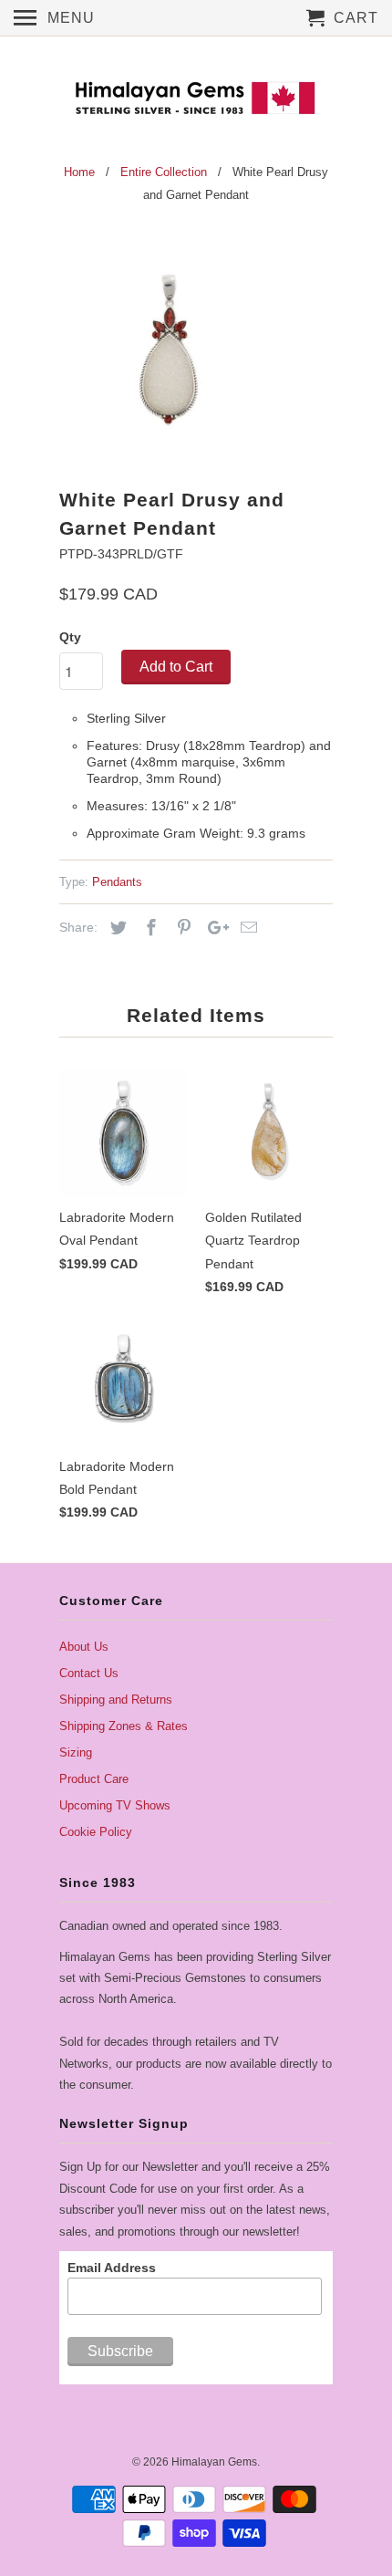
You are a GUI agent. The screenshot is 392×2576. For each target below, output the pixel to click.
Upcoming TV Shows (115, 1805)
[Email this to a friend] (246, 928)
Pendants (117, 882)
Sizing (76, 1752)
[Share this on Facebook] (149, 928)
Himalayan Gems (214, 2462)
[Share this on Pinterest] (181, 928)
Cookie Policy (96, 1832)
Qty (70, 637)
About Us (84, 1647)
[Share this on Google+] (213, 928)
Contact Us (89, 1673)
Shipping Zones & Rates (124, 1726)
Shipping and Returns (116, 1700)
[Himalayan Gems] (196, 96)
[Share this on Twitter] (116, 928)
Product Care (94, 1779)
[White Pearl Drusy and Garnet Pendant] (169, 350)
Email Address (112, 2268)
